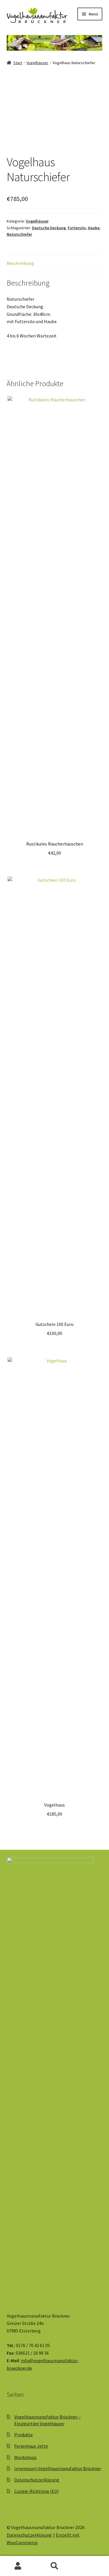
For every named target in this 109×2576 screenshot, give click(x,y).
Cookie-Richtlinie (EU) (36, 2491)
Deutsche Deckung (49, 228)
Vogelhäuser (37, 63)
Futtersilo (77, 228)
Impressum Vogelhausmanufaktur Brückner (58, 2468)
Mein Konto (18, 2566)
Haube (94, 228)
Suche (54, 2566)
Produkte (24, 2435)
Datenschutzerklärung (37, 2480)
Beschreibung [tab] (20, 263)
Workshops (25, 2457)
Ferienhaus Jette (31, 2446)
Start (18, 63)
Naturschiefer (19, 234)
